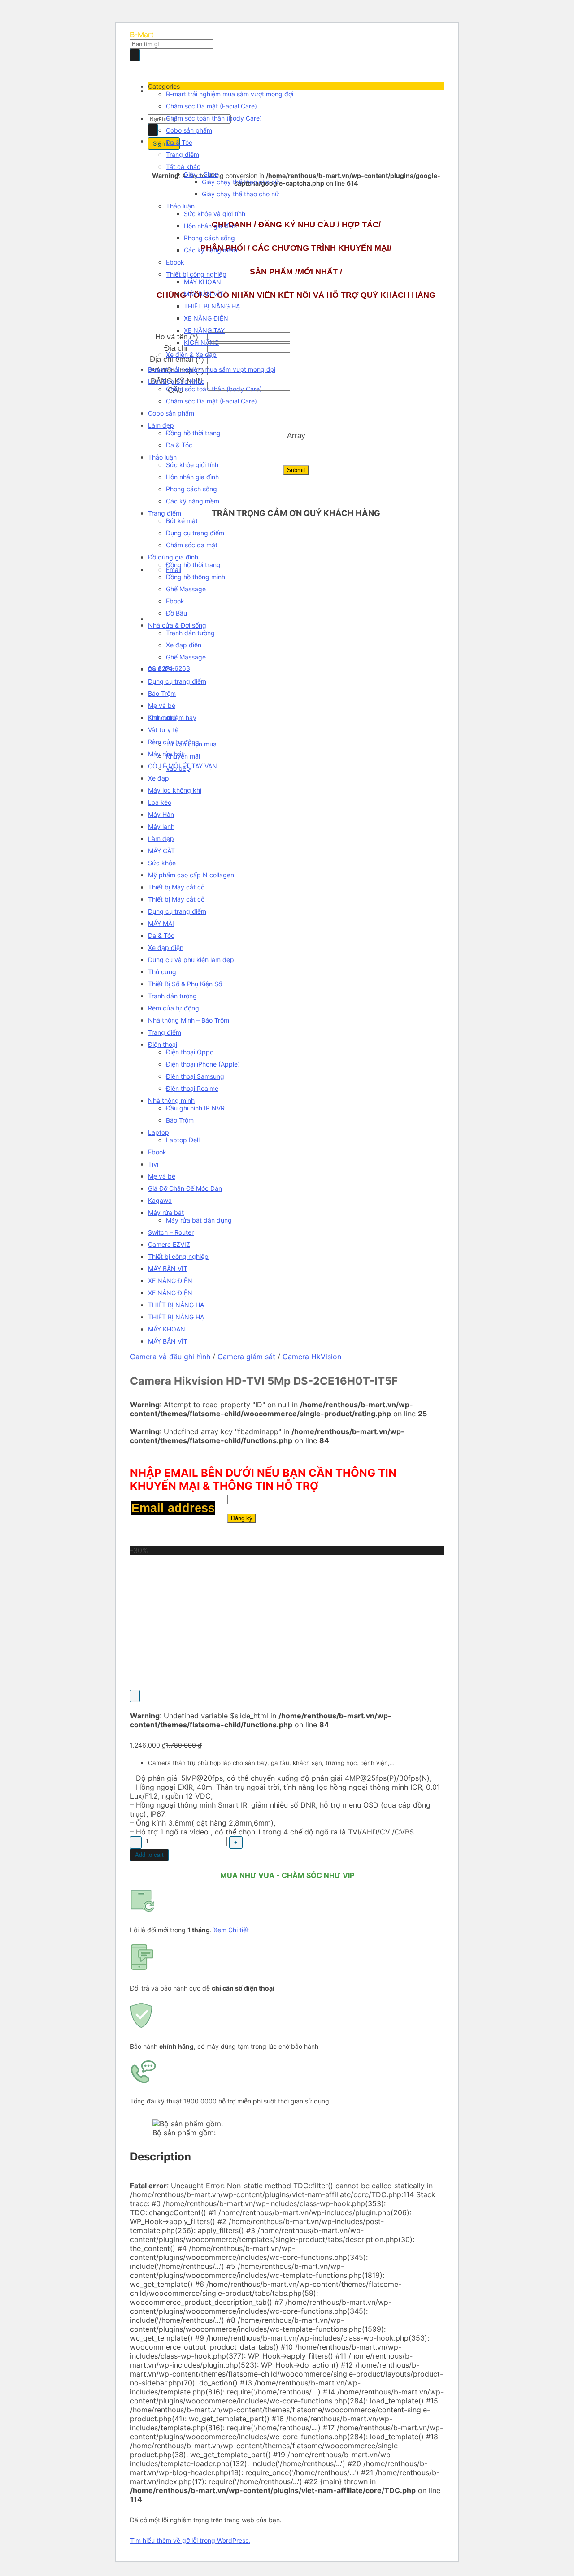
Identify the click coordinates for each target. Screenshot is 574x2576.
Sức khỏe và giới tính (215, 214)
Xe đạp (159, 778)
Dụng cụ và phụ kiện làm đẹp (191, 960)
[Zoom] (135, 1696)
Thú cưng (162, 718)
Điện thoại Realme (192, 1088)
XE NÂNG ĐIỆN (206, 318)
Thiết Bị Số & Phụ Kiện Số (185, 984)
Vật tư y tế (163, 730)
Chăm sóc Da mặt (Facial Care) (211, 106)
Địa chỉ (177, 348)
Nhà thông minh (171, 1100)
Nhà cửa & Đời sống (177, 625)
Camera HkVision (312, 1357)
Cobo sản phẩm (189, 130)
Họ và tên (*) (177, 337)
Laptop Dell (183, 1140)
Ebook (175, 262)
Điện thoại (163, 1044)
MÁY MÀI (161, 923)
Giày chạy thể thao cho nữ (240, 182)
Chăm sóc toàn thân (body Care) (214, 118)
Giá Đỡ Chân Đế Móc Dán (185, 1188)
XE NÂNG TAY (204, 330)
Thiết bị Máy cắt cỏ (176, 887)
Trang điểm (183, 154)
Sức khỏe (162, 863)
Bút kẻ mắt (182, 521)
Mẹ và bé (162, 705)
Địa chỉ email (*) (177, 359)
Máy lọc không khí (175, 790)
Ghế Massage (186, 589)
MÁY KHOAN (202, 282)
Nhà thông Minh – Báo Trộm (189, 1020)
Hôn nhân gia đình (210, 226)
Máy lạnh (161, 826)
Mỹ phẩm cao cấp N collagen (191, 875)
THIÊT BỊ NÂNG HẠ (212, 306)
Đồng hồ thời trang (193, 433)
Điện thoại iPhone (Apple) (203, 1064)
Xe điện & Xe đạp (191, 354)
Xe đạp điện (184, 645)
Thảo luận (180, 206)
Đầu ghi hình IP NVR (195, 1108)
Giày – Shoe (201, 174)
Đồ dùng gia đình (173, 557)
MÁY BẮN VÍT (204, 294)
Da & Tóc (179, 142)
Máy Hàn (161, 814)
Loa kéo (160, 802)
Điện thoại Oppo (190, 1052)
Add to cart (149, 1855)
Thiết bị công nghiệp (196, 274)
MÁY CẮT (161, 851)
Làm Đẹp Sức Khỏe (176, 381)
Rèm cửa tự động (174, 742)
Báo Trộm (162, 693)
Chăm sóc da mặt (192, 545)
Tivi (153, 1164)
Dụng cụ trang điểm (195, 533)
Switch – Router (171, 1232)
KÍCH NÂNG (201, 342)
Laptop (159, 1132)
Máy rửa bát (166, 754)
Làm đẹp (161, 425)
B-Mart (142, 35)
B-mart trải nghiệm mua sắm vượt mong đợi (230, 94)
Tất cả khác (183, 167)
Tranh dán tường (190, 633)
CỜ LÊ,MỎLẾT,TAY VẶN (183, 766)
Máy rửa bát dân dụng (199, 1220)
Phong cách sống (209, 238)
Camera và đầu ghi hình (170, 1357)
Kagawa (160, 1200)
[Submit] (135, 55)
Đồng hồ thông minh (196, 577)
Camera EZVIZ (169, 1244)
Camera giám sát (246, 1357)
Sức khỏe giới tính (192, 465)
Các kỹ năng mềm (211, 250)
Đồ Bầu (176, 613)
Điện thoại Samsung (195, 1076)
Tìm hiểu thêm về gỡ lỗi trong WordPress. (190, 2540)
